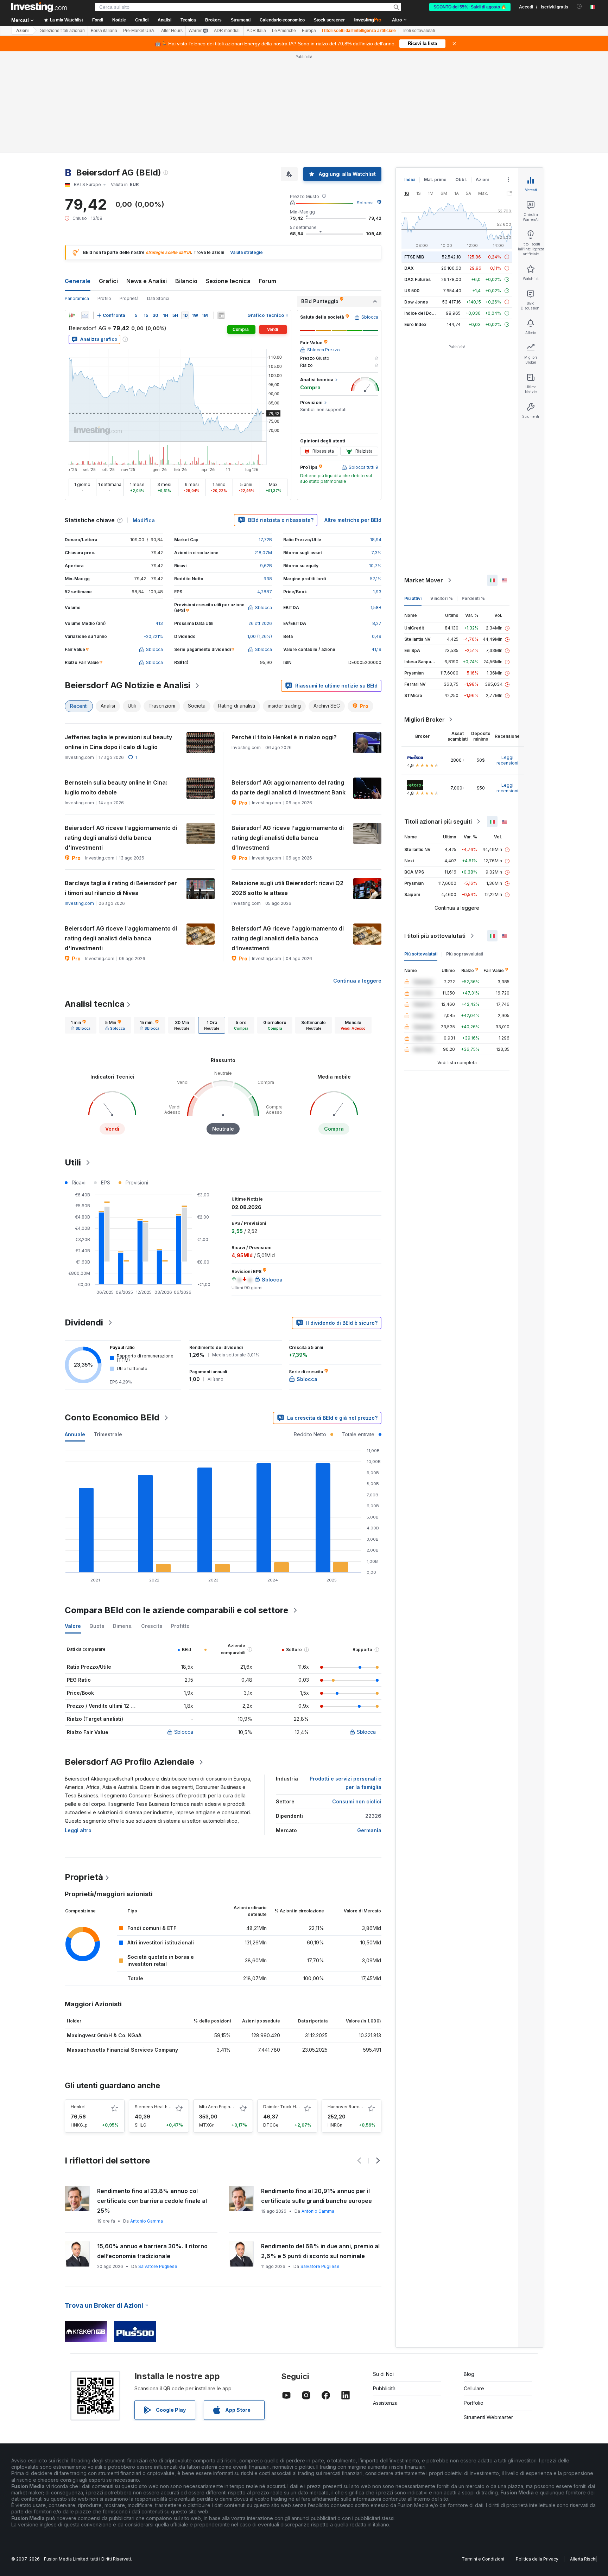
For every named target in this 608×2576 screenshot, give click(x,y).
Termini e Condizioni (483, 2559)
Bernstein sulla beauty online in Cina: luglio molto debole (116, 787)
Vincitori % (442, 598)
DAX (409, 268)
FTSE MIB (414, 257)
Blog (469, 2374)
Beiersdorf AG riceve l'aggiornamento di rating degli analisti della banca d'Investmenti (121, 838)
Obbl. (461, 180)
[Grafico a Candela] (72, 315)
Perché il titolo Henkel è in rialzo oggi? (284, 737)
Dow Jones (416, 302)
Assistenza (385, 2403)
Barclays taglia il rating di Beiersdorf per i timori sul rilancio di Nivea (121, 888)
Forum (268, 281)
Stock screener (329, 20)
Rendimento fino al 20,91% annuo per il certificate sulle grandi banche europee (316, 2196)
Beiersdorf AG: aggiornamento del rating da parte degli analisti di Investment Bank (289, 787)
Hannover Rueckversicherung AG (362, 2107)
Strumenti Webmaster (488, 2417)
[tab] (81, 1025)
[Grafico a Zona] (85, 315)
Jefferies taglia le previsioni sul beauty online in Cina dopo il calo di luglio (118, 742)
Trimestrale (108, 1434)
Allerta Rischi (583, 2559)
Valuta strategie (246, 252)
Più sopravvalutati (465, 954)
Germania (369, 1830)
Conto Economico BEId (112, 1417)
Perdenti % (473, 598)
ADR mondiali (227, 31)
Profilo (104, 298)
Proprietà (129, 298)
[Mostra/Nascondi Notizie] (221, 315)
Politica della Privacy (537, 2559)
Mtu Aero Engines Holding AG (229, 2107)
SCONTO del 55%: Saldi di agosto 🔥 (470, 7)
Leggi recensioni (507, 760)
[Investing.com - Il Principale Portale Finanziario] (39, 7)
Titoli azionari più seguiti (438, 822)
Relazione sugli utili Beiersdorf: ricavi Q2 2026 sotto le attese (287, 888)
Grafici (108, 281)
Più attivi (413, 598)
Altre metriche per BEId (353, 520)
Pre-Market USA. (139, 31)
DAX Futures (417, 279)
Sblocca (365, 203)
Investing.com (79, 903)
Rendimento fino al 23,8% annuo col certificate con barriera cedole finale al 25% (152, 2201)
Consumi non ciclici (357, 1801)
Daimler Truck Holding (286, 2107)
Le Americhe (284, 31)
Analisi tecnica (95, 1004)
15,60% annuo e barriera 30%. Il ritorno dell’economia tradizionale (152, 2251)
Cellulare (474, 2388)
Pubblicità (384, 2388)
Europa (309, 31)
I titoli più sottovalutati (435, 936)
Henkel (78, 2107)
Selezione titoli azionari (62, 31)
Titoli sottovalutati (418, 31)
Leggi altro (78, 1830)
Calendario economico (282, 20)
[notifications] (579, 7)
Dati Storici (158, 298)
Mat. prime (435, 180)
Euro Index (415, 324)
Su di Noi (383, 2374)
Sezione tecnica (228, 281)
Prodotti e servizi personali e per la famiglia (346, 1783)
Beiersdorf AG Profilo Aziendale (129, 1762)
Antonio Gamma (147, 2221)
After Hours (172, 31)
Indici (410, 180)
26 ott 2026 (260, 623)
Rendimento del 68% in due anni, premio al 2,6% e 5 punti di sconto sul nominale (320, 2251)
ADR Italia (256, 31)
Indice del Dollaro (423, 313)
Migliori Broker (425, 720)
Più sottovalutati (421, 954)
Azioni (22, 31)
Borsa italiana (104, 31)
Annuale (75, 1434)
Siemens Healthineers (158, 2107)
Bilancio (186, 281)
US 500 (412, 291)
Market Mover (424, 580)
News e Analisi (147, 281)
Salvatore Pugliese (158, 2266)
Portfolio (474, 2403)
